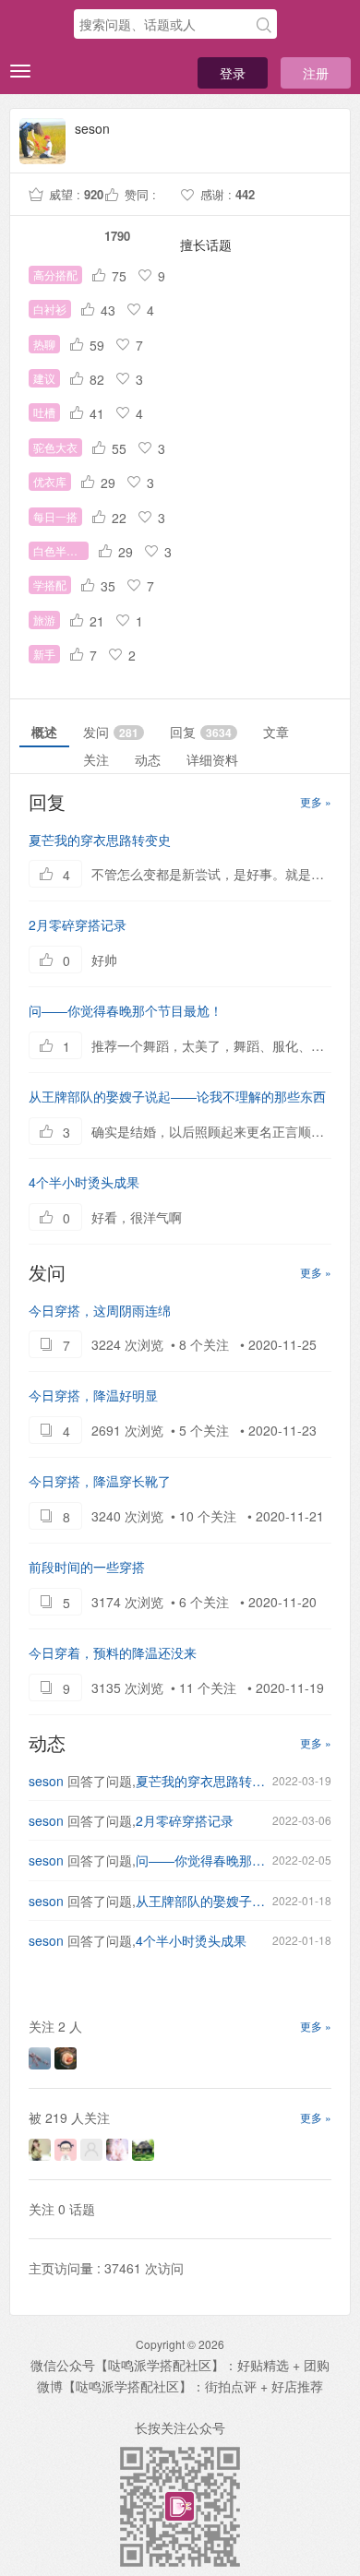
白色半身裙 (61, 550)
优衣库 (50, 481)
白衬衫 (50, 309)
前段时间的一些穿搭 (87, 1567)
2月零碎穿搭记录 (78, 924)
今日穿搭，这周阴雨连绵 (100, 1310)
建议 (44, 378)
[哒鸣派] (37, 25)
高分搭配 (55, 274)
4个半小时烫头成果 (84, 1182)
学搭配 (50, 584)
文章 (276, 732)
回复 (201, 732)
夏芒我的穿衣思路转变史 (100, 840)
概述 (44, 732)
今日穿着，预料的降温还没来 (113, 1652)
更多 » (316, 801)
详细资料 (212, 759)
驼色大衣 (55, 447)
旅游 (44, 620)
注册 (316, 73)
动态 (148, 759)
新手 (44, 654)
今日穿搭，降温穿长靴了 (100, 1481)
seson (46, 1781)
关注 (96, 759)
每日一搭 (55, 516)
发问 (111, 732)
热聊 (44, 344)
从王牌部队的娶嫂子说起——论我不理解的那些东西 (177, 1096)
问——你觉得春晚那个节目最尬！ (126, 1010)
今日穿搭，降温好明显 (93, 1395)
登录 (233, 73)
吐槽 (44, 412)
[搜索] (264, 25)
